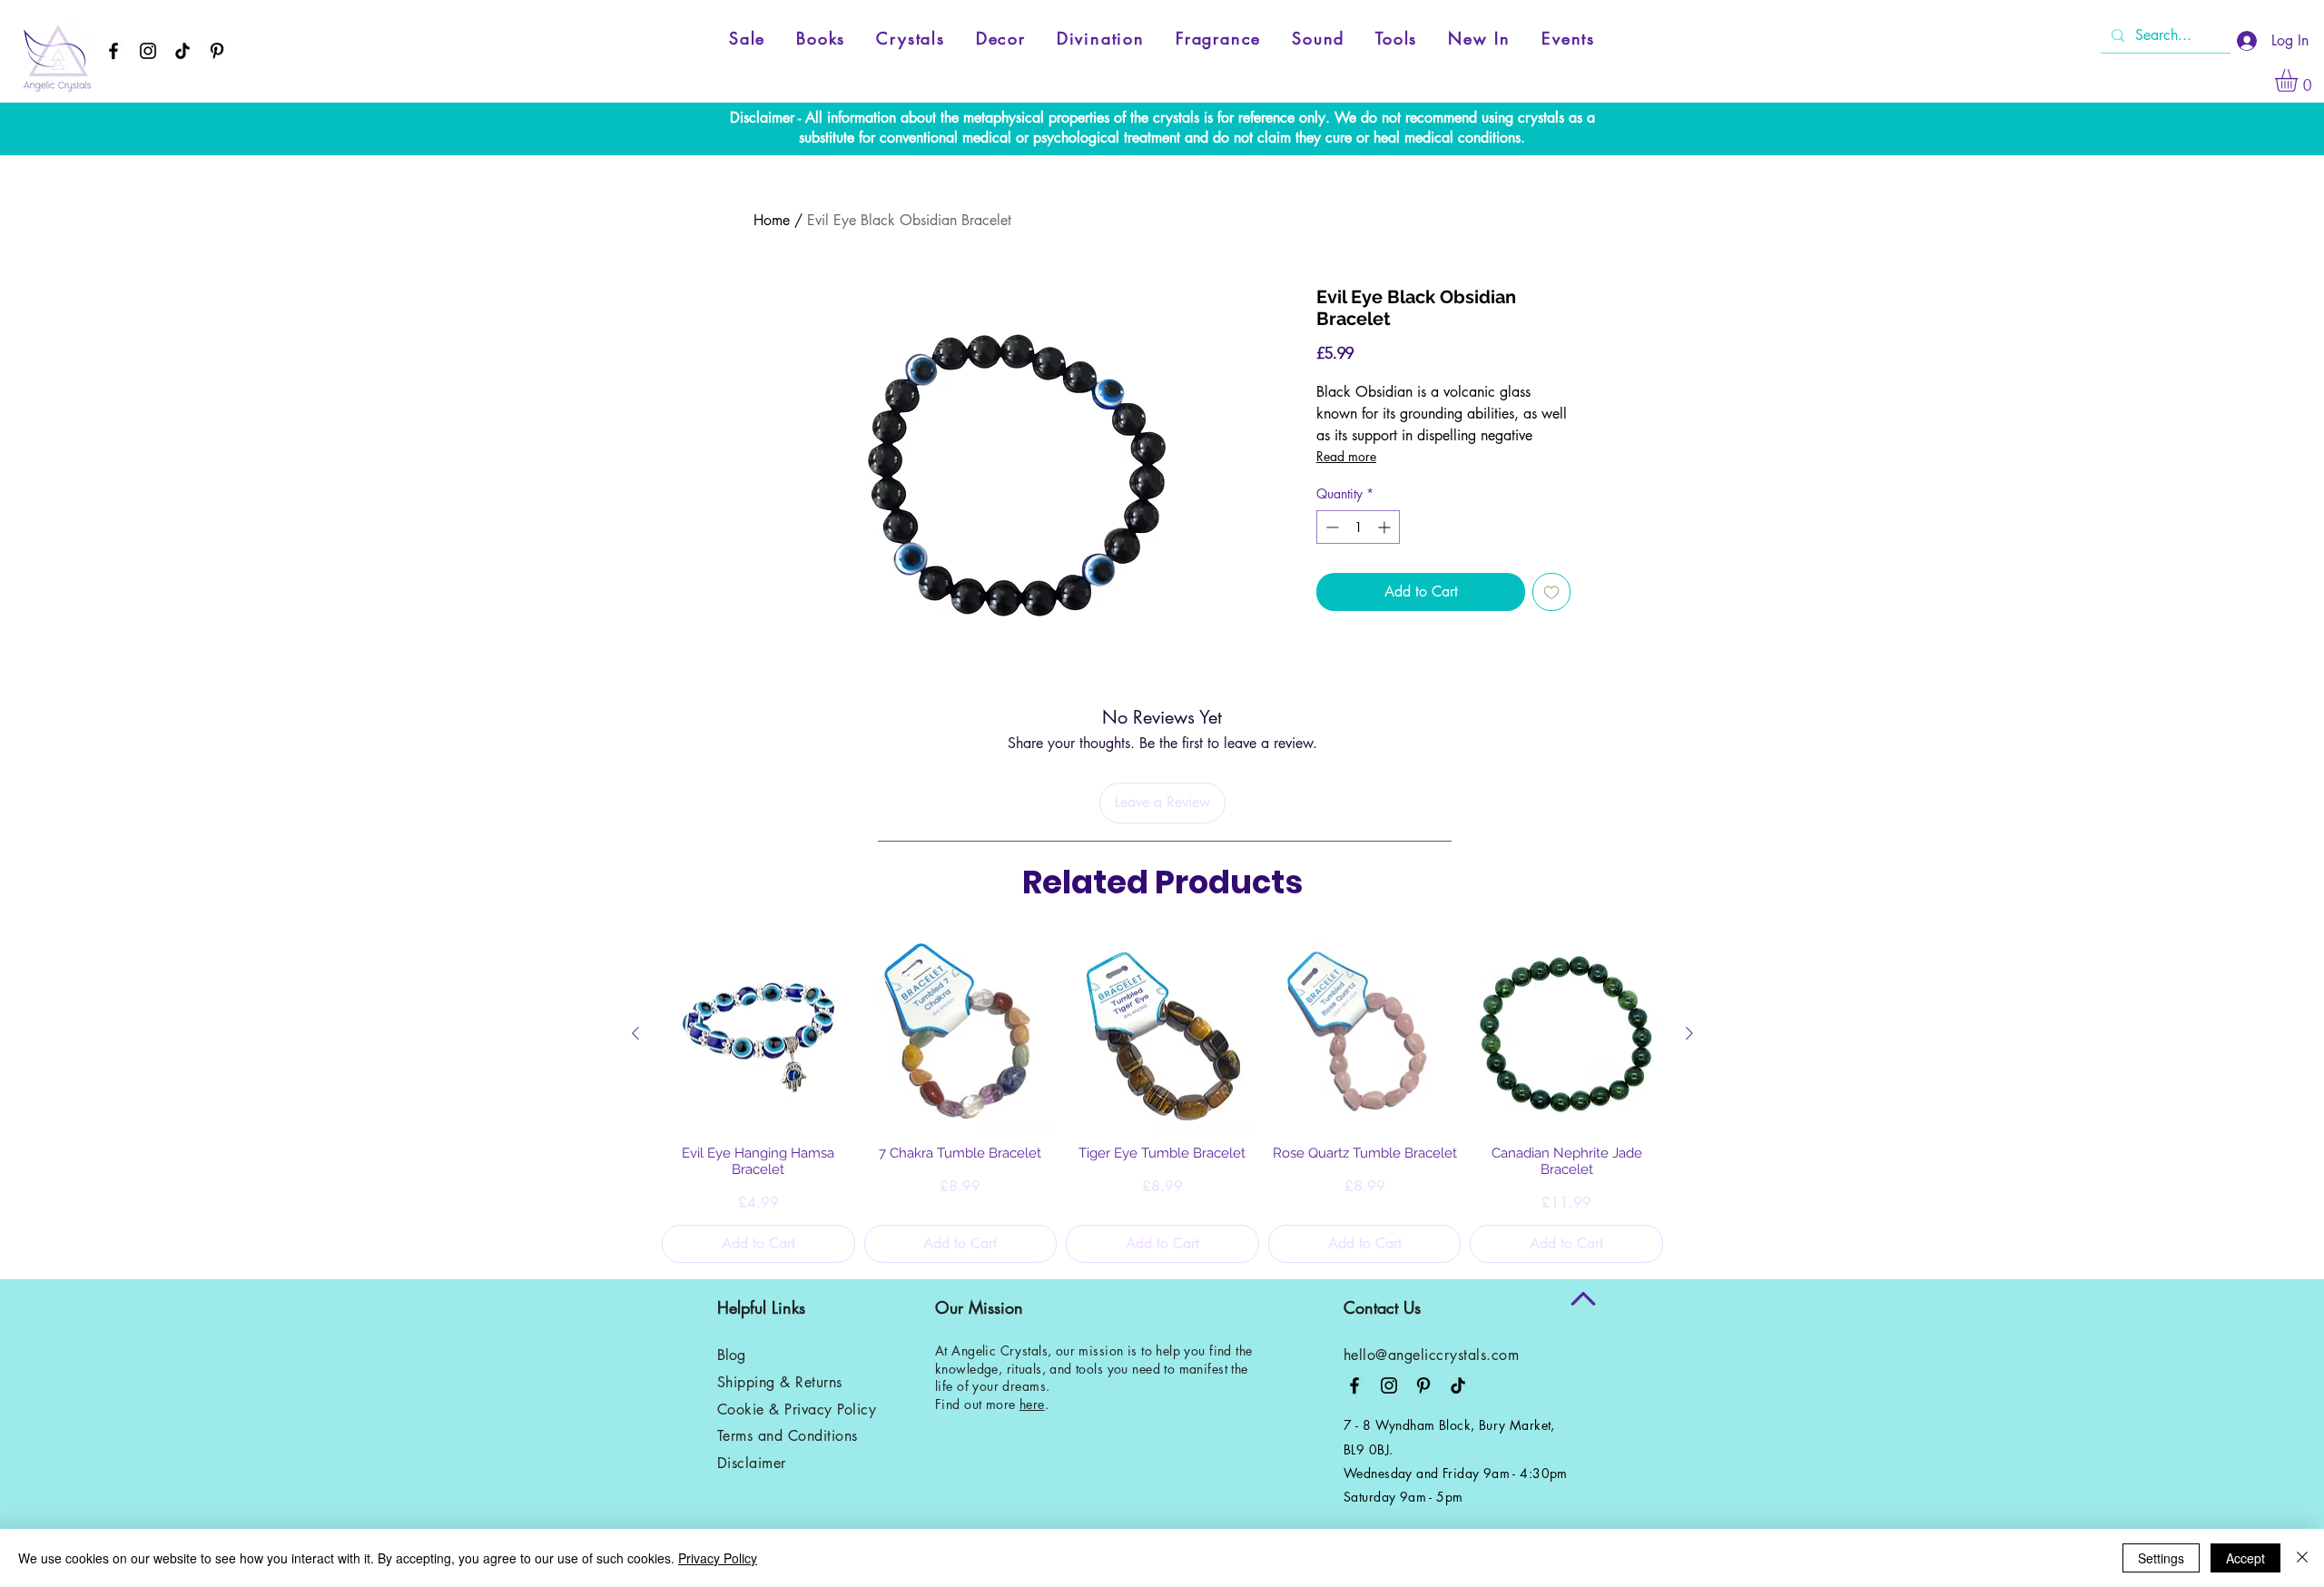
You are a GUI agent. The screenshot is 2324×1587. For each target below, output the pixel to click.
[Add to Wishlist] (1551, 592)
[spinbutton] (1358, 527)
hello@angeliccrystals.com (1431, 1355)
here (1032, 1404)
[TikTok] (182, 51)
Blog (731, 1355)
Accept (2245, 1558)
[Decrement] (1330, 527)
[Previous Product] (635, 1033)
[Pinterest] (217, 51)
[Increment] (1386, 527)
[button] (2299, 80)
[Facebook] (113, 51)
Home (772, 220)
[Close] (2302, 1558)
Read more (1346, 456)
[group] (1162, 1100)
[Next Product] (1689, 1033)
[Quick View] (758, 1035)
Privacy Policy (718, 1558)
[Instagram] (148, 51)
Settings (2161, 1558)
